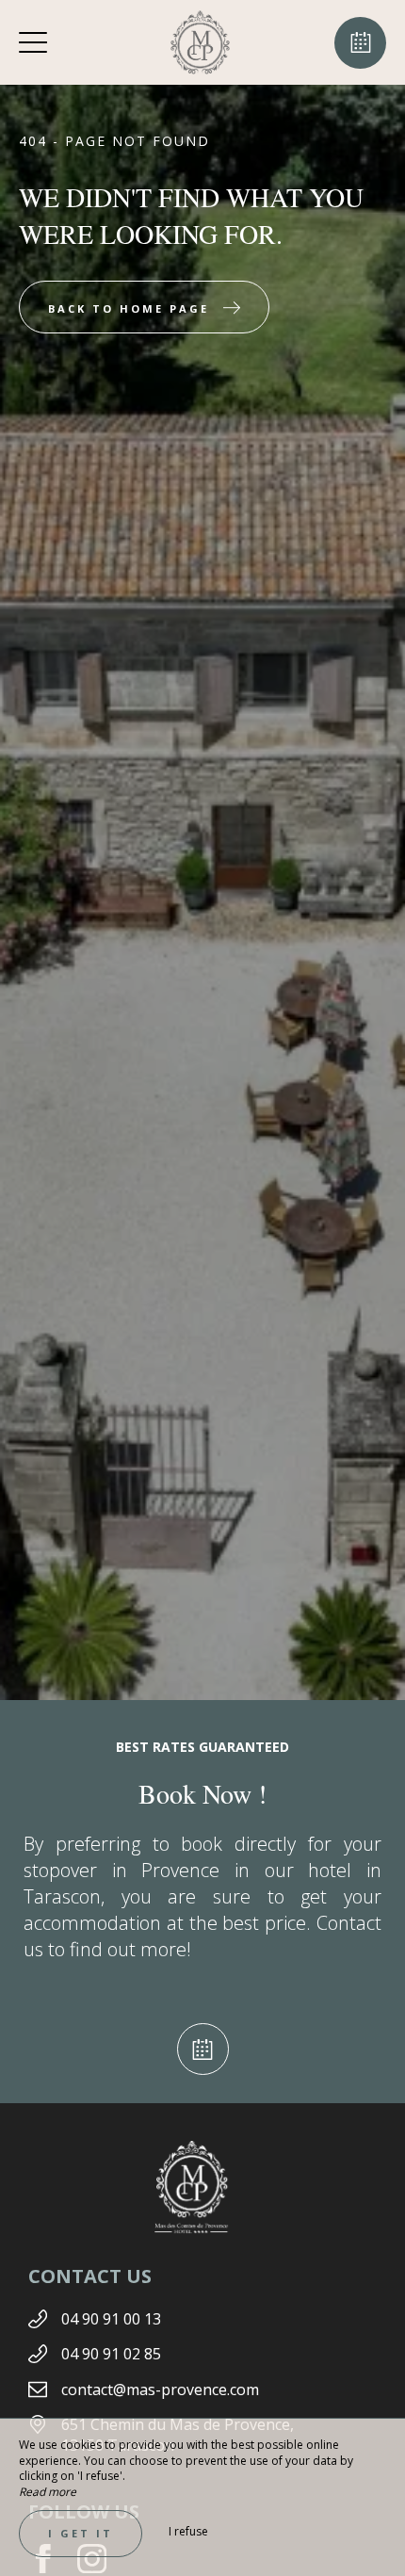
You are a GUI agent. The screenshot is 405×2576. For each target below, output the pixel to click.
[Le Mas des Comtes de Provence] (201, 42)
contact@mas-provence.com (160, 2390)
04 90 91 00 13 (111, 2319)
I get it (81, 2533)
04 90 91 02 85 (111, 2354)
